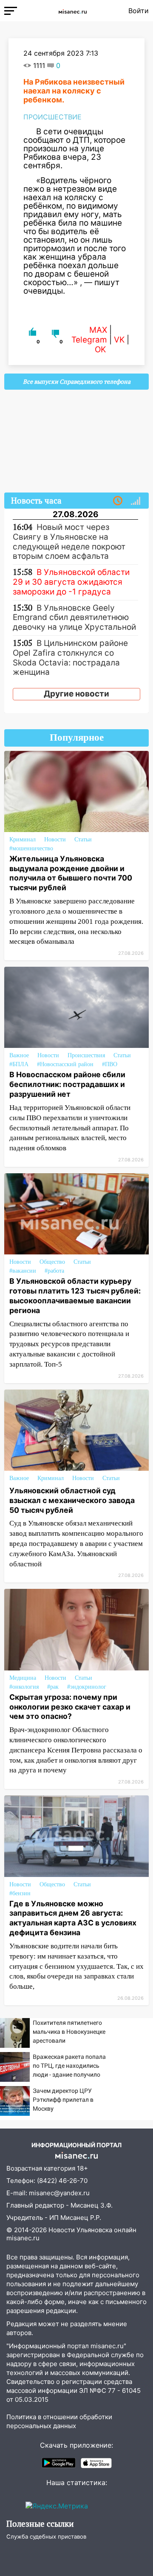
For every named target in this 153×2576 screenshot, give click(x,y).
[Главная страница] (73, 11)
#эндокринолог (87, 1687)
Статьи (83, 839)
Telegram (89, 340)
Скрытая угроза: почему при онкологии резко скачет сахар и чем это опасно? (70, 1707)
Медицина (23, 1678)
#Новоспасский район (65, 1064)
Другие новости (76, 694)
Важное (19, 1055)
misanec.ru (23, 2238)
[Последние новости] (118, 501)
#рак (53, 1687)
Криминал (23, 839)
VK (119, 340)
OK (100, 350)
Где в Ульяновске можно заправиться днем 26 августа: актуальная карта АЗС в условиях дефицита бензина (73, 1918)
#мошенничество (31, 848)
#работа (54, 1271)
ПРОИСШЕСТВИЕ (52, 117)
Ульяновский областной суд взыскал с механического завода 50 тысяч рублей (72, 1500)
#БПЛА (19, 1064)
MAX (98, 330)
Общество (52, 1262)
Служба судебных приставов (46, 2536)
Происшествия (86, 1055)
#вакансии (23, 1271)
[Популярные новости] (136, 501)
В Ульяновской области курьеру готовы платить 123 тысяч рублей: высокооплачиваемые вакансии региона (75, 1296)
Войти (139, 11)
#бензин (20, 1893)
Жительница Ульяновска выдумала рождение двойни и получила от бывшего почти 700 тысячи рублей (71, 873)
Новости (55, 839)
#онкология (24, 1687)
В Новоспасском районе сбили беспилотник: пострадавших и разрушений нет (67, 1084)
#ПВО (110, 1064)
